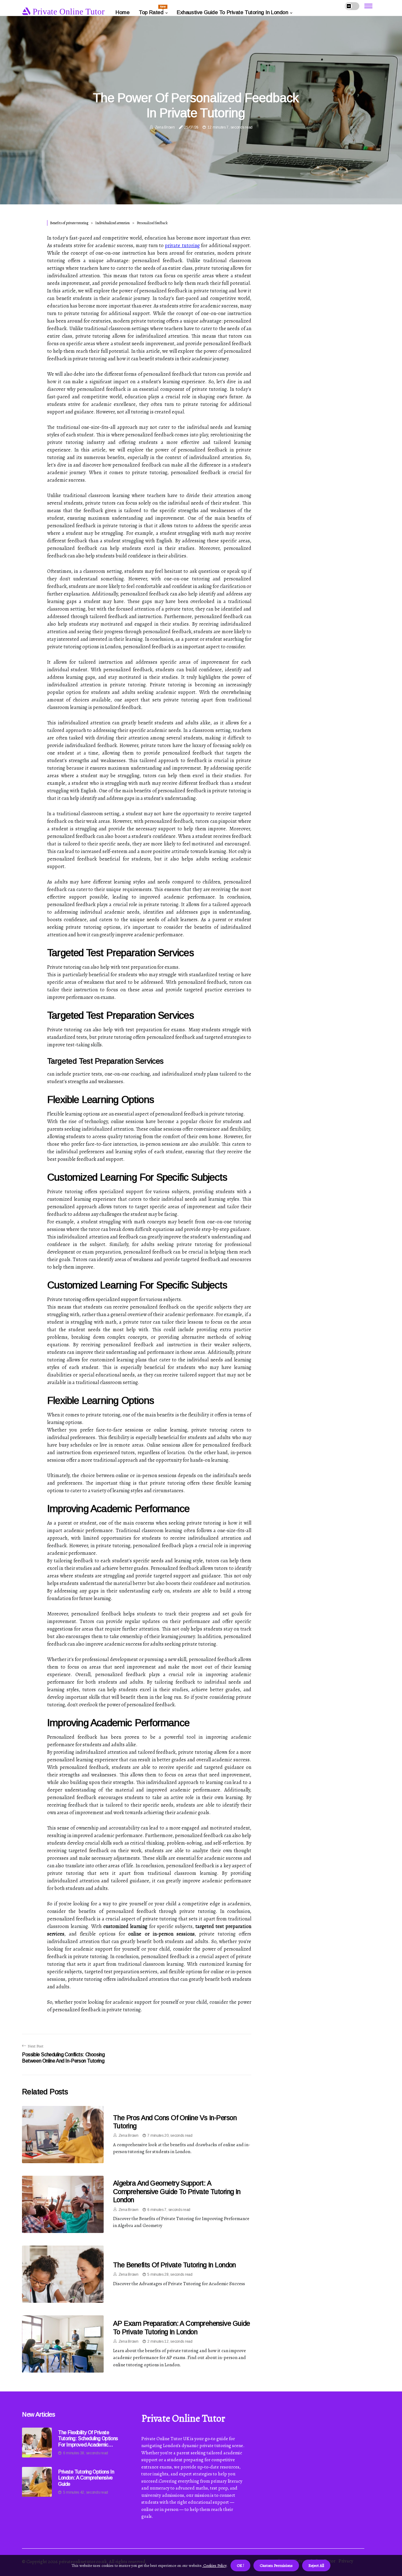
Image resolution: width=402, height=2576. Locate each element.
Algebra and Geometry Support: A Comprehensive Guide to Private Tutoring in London (177, 2191)
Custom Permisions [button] (276, 2565)
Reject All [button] (316, 2565)
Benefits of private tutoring (69, 223)
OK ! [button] (240, 2565)
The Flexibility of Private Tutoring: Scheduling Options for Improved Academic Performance (88, 2439)
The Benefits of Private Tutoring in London (174, 2265)
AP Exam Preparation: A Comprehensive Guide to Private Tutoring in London (182, 2327)
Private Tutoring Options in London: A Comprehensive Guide (86, 2478)
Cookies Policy (214, 2565)
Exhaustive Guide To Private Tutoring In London (232, 12)
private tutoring (182, 246)
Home (122, 12)
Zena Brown (165, 127)
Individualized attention (112, 223)
